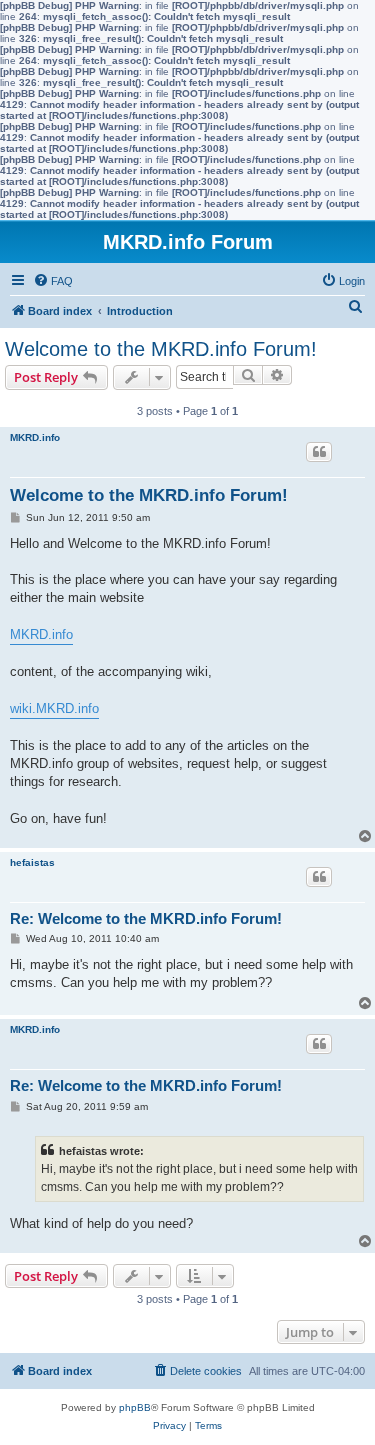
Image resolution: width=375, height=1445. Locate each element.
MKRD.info (35, 437)
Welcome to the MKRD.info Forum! (161, 349)
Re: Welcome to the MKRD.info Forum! (146, 918)
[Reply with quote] (319, 452)
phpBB (135, 1407)
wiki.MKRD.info (54, 708)
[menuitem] (53, 281)
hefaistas (32, 862)
